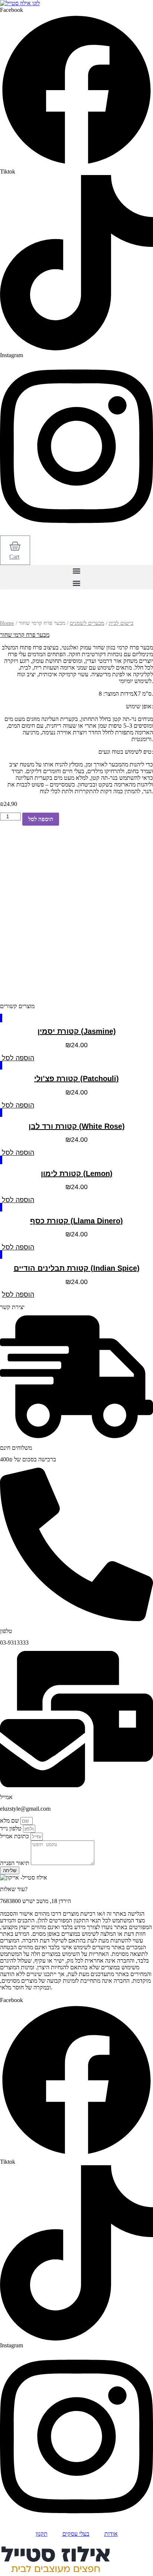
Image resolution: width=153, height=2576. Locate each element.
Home (7, 623)
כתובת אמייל (15, 1836)
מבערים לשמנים (87, 623)
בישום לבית (121, 623)
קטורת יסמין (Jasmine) (77, 1031)
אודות (111, 2534)
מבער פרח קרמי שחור (25, 635)
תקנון (42, 2534)
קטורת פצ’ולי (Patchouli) (76, 1079)
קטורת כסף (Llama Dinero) (76, 1221)
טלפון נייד (12, 1828)
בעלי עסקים (76, 2534)
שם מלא (10, 1821)
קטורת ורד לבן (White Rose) (77, 1126)
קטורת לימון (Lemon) (77, 1173)
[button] (76, 571)
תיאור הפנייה (15, 1863)
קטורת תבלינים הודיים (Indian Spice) (77, 1268)
